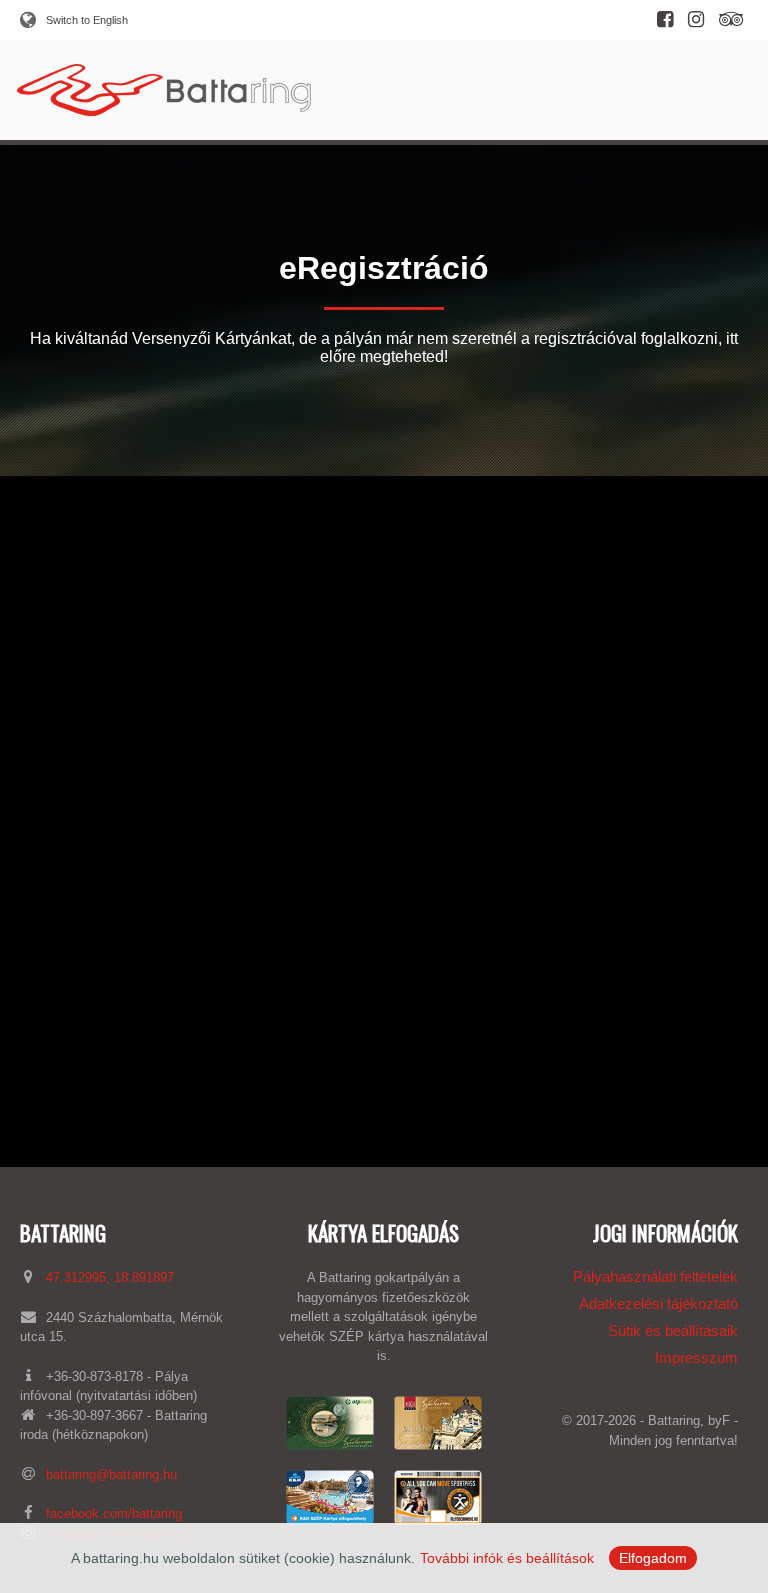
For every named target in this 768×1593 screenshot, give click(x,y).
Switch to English (87, 20)
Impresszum (696, 1357)
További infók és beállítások (507, 1558)
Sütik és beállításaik (673, 1330)
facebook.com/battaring (114, 1513)
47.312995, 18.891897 (110, 1277)
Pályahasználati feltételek (655, 1276)
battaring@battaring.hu (111, 1474)
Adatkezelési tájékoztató (658, 1303)
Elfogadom (653, 1558)
